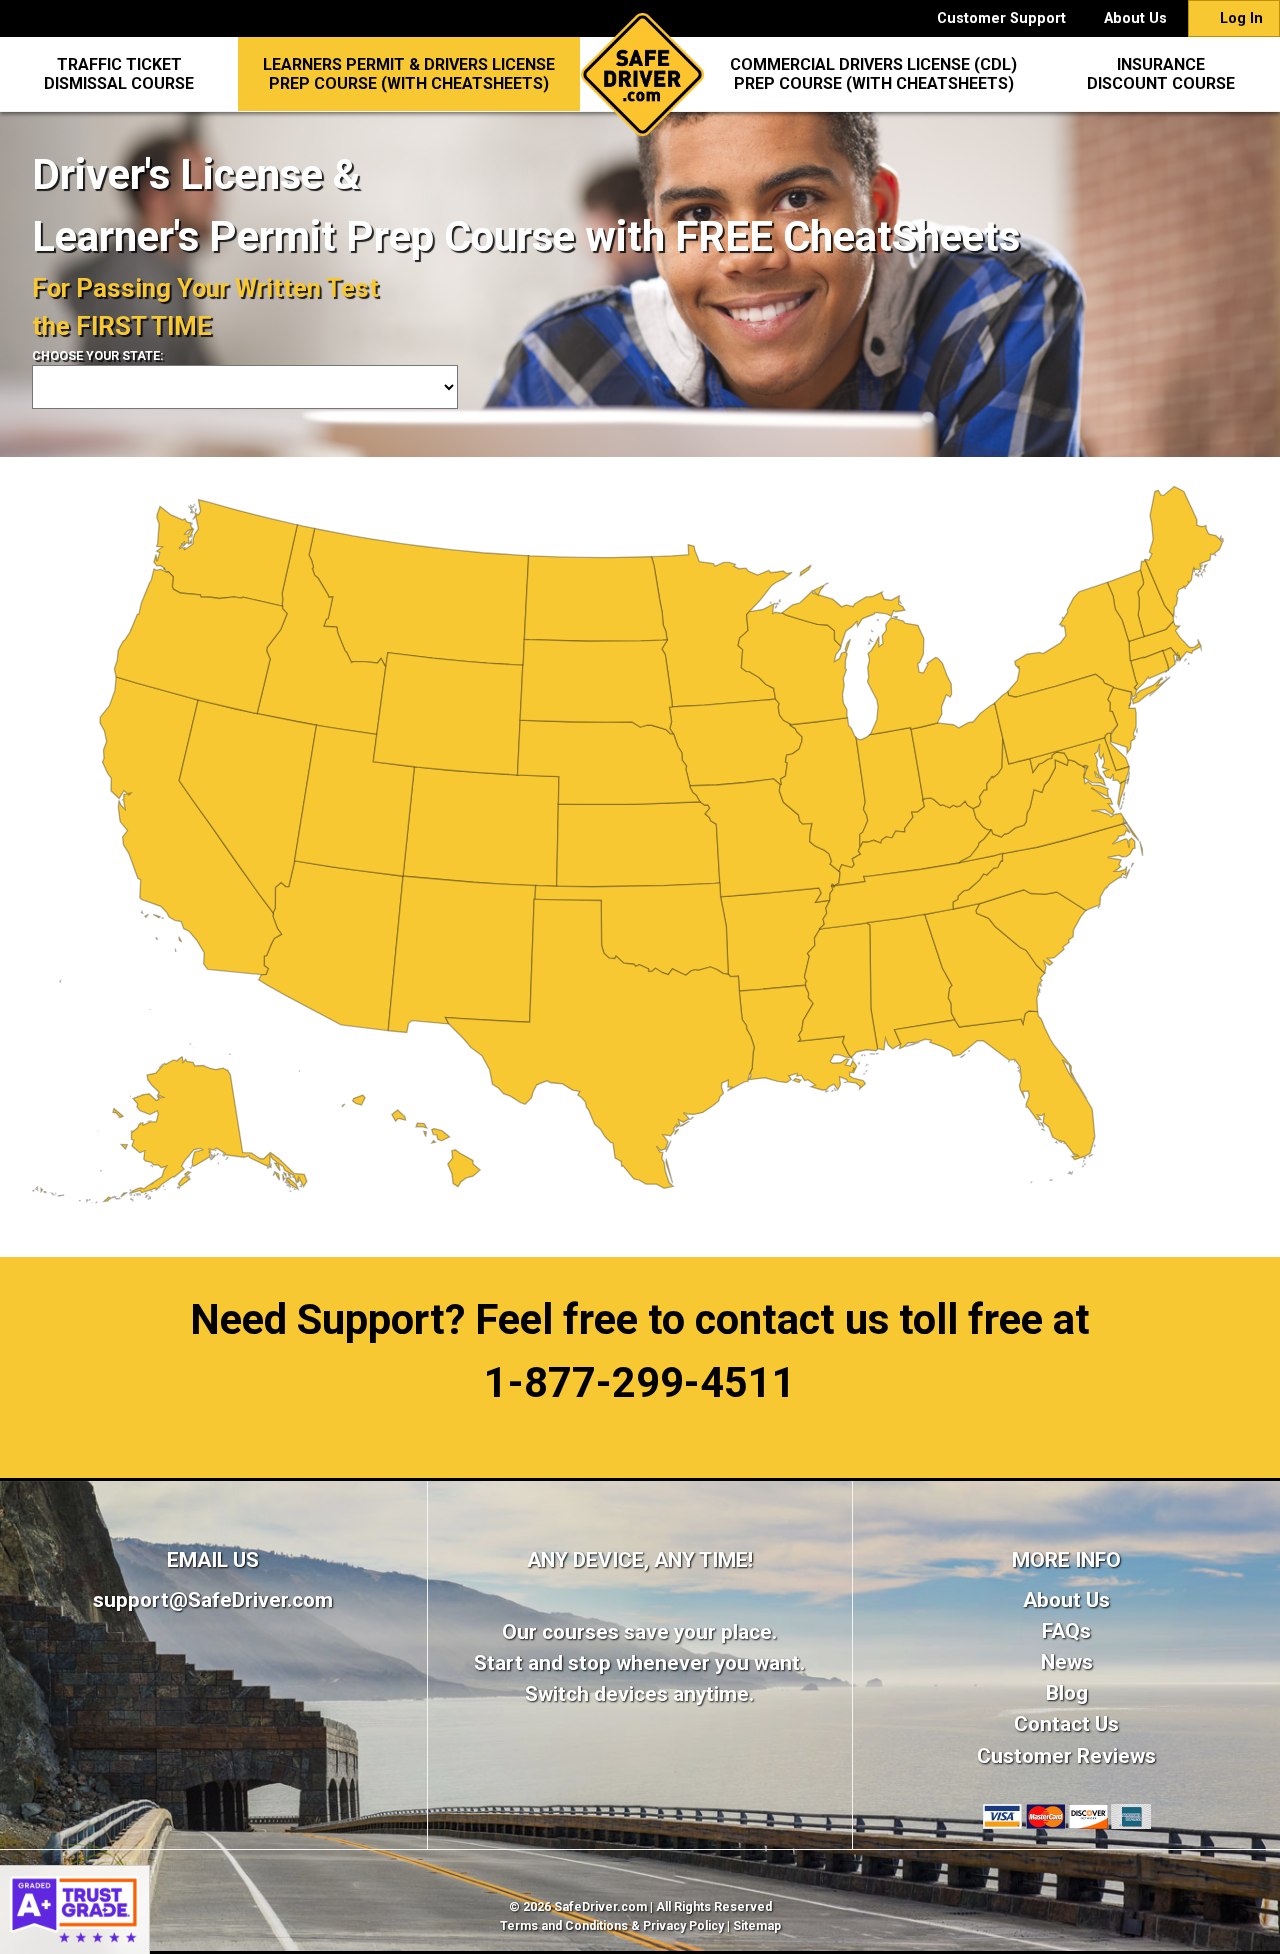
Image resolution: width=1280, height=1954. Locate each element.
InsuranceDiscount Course (1161, 74)
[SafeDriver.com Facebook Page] (213, 1682)
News (1067, 1662)
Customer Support (1001, 18)
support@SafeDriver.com (213, 1600)
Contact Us (1066, 1724)
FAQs (1066, 1631)
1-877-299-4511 (640, 1382)
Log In (1239, 18)
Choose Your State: (98, 356)
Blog (1067, 1693)
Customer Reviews (1066, 1756)
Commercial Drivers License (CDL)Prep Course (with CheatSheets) (873, 74)
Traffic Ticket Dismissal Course (119, 74)
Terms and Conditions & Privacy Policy (612, 1926)
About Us (1135, 18)
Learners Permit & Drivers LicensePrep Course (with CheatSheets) (409, 74)
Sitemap (757, 1926)
